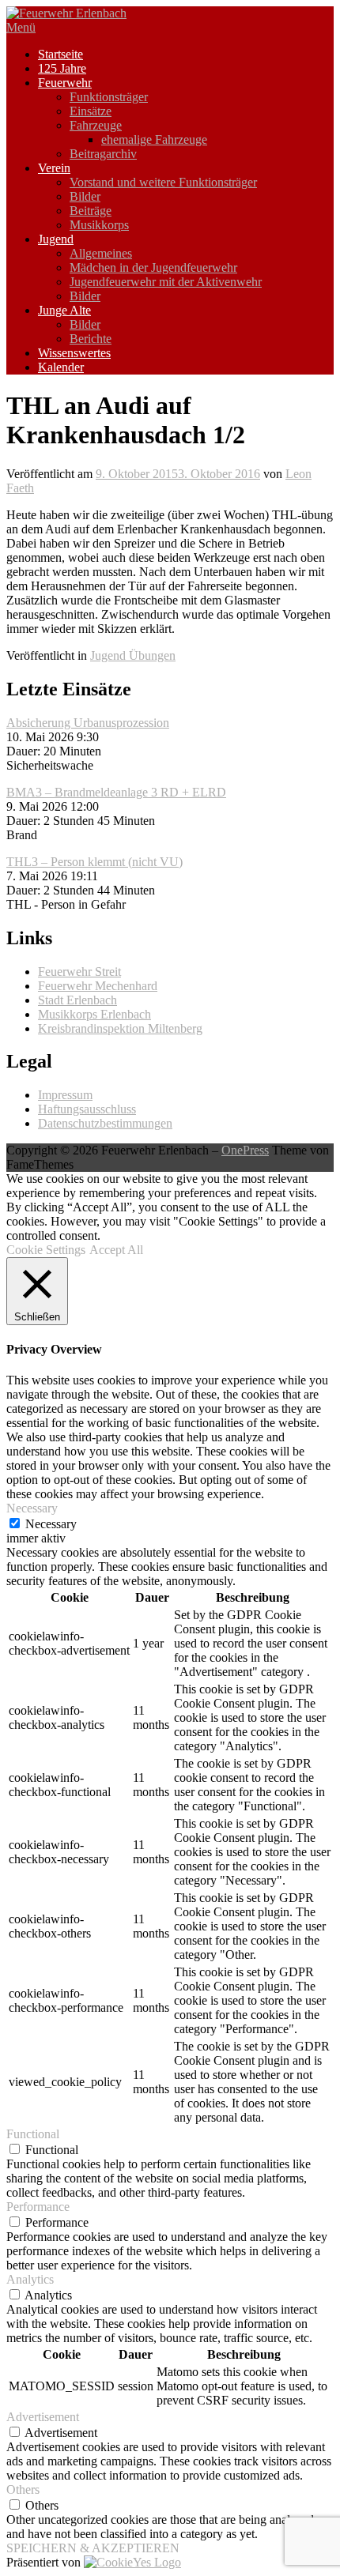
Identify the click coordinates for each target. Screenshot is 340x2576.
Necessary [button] (32, 1508)
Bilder (85, 196)
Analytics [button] (30, 2279)
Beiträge (91, 211)
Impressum (65, 1095)
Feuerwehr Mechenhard (98, 986)
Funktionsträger (109, 97)
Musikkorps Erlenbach (94, 1014)
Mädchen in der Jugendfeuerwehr (153, 267)
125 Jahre (62, 68)
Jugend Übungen (133, 655)
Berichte (91, 339)
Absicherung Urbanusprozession (88, 723)
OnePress (245, 1150)
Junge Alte (64, 310)
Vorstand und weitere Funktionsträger (163, 182)
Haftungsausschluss (87, 1109)
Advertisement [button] (43, 2417)
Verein (54, 168)
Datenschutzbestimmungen (105, 1123)
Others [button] (23, 2489)
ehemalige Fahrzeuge (154, 139)
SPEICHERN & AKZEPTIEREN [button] (93, 2548)
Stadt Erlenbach (77, 1000)
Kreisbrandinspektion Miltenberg (120, 1028)
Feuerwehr (65, 83)
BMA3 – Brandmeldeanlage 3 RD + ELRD (116, 792)
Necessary (51, 1524)
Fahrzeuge (96, 125)
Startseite (60, 54)
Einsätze (91, 111)
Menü (21, 27)
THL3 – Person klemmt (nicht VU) (94, 862)
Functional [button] (33, 2134)
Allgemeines (101, 253)
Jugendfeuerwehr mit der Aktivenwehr (166, 282)
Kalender (61, 367)
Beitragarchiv (103, 154)
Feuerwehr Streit (79, 972)
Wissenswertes (74, 353)
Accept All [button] (116, 1250)
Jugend (56, 239)
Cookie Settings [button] (46, 1250)
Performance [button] (38, 2207)
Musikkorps (99, 225)
